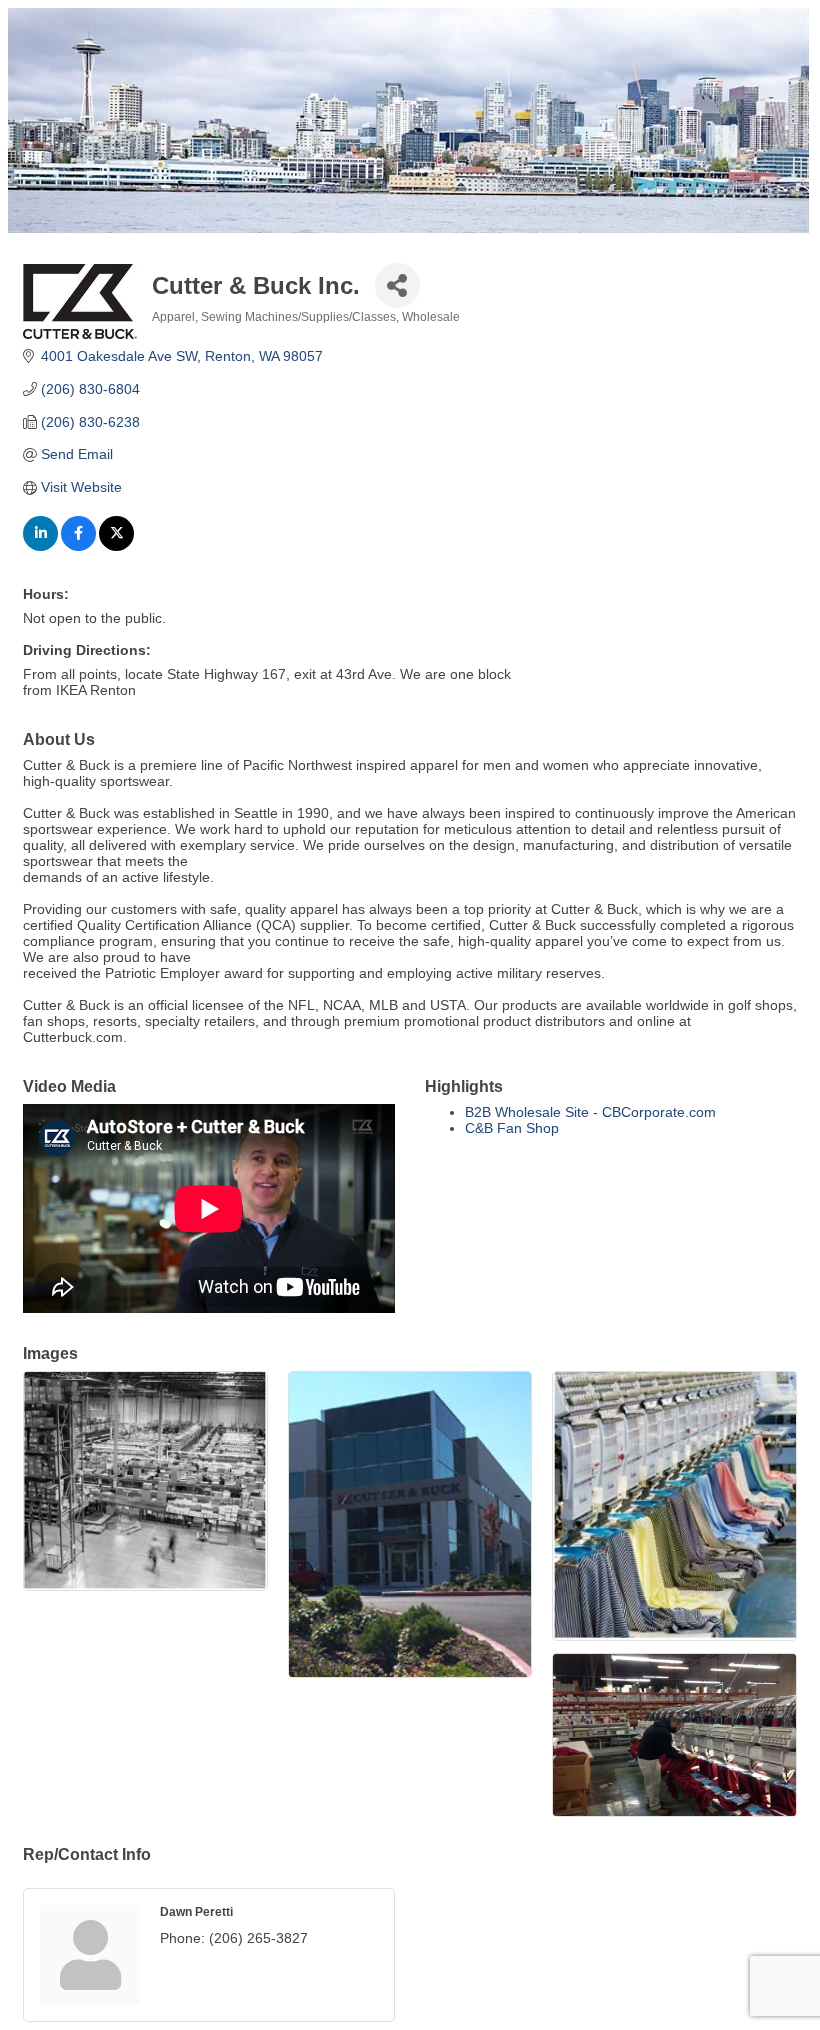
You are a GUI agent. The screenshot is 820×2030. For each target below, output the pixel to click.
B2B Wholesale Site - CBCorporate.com (590, 1112)
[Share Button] (397, 285)
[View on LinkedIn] (40, 546)
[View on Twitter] (116, 546)
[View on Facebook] (78, 546)
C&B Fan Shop (512, 1128)
